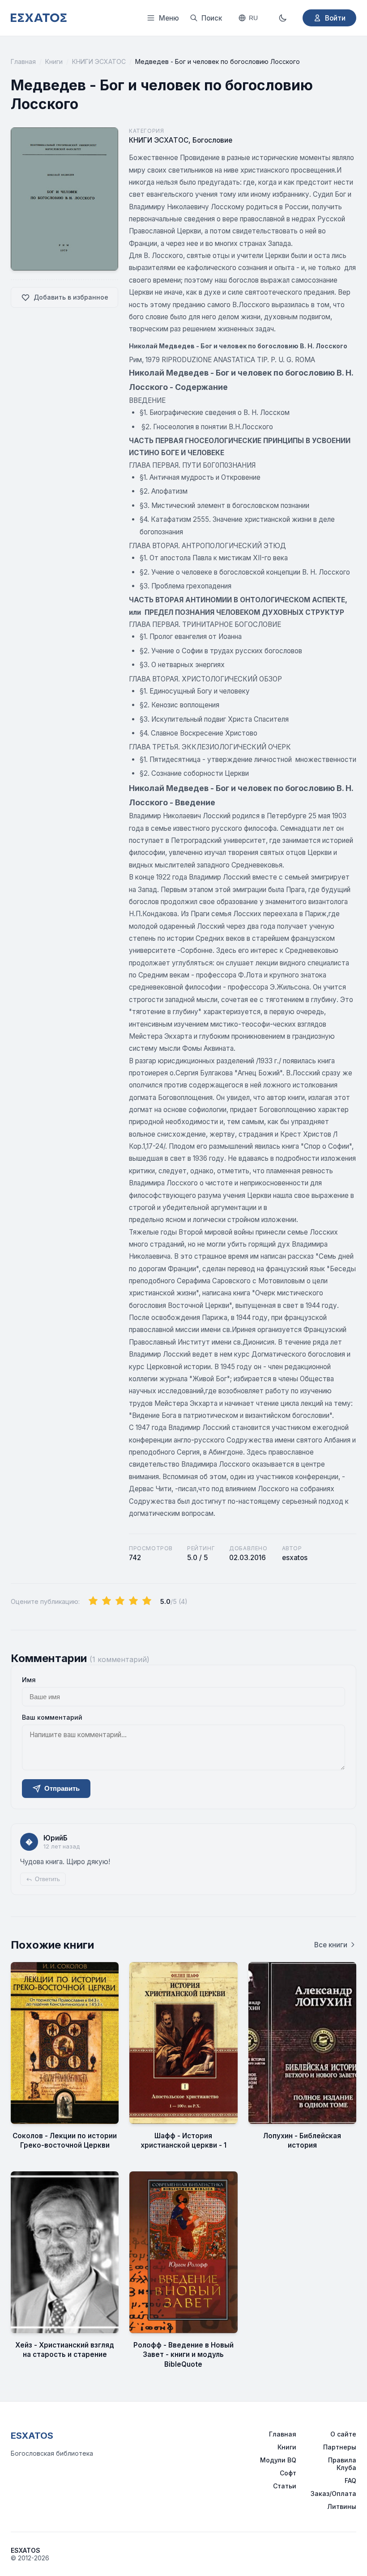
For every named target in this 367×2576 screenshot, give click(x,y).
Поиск (212, 18)
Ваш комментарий (52, 1717)
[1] (93, 1601)
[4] (133, 1601)
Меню (169, 18)
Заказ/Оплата (333, 2494)
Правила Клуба (342, 2464)
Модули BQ (278, 2460)
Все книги (331, 1945)
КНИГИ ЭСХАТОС (99, 61)
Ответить (47, 1879)
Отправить (62, 1788)
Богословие (212, 140)
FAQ (350, 2481)
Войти (335, 18)
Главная (23, 61)
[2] (107, 1601)
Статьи (285, 2486)
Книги (54, 61)
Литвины (342, 2506)
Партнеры (340, 2447)
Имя (29, 1680)
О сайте (343, 2434)
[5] (147, 1601)
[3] (120, 1601)
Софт (288, 2473)
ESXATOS (32, 2436)
